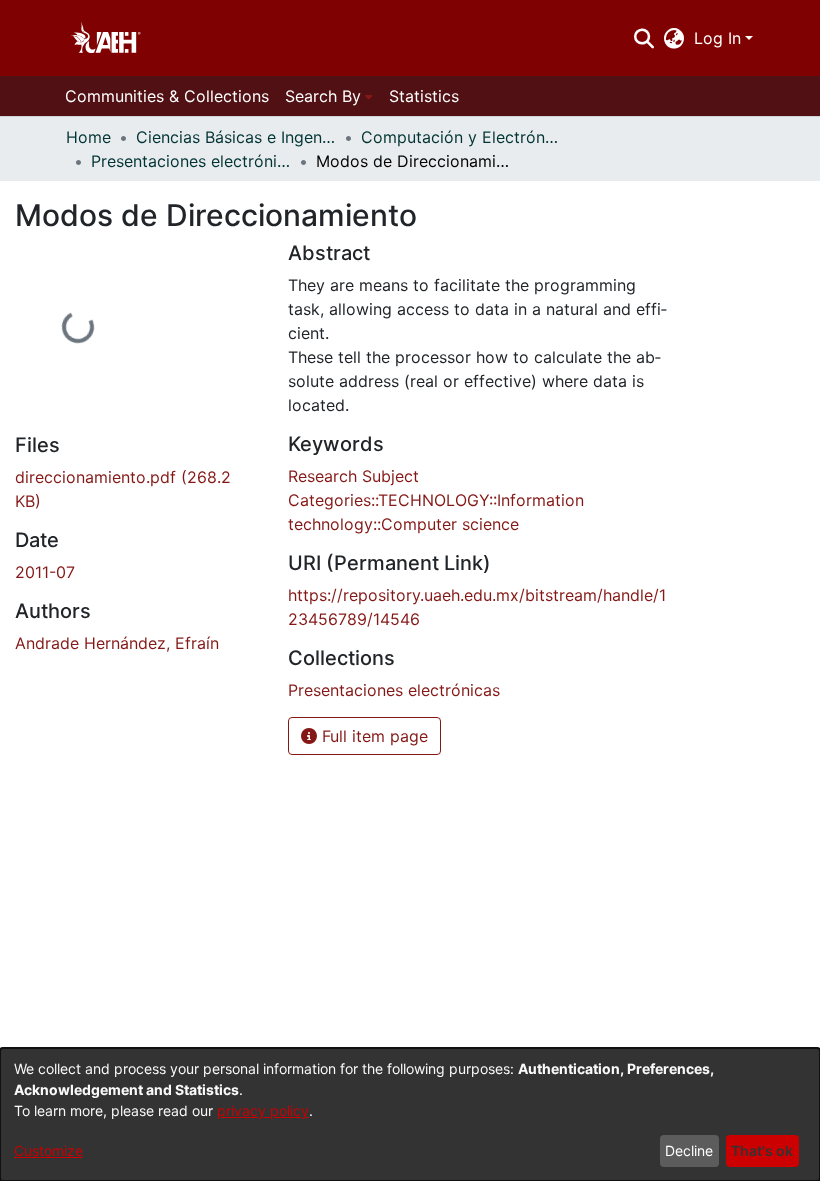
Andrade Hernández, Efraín (117, 643)
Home (88, 137)
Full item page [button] (372, 736)
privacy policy (263, 1110)
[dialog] (410, 1114)
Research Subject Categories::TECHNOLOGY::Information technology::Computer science (436, 500)
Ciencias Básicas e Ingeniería (236, 137)
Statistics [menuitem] (424, 96)
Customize (48, 1150)
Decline (689, 1150)
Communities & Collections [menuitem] (167, 96)
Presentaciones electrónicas (191, 161)
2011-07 (45, 572)
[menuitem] (674, 38)
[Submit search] (643, 38)
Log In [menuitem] (717, 38)
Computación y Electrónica (461, 137)
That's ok (762, 1150)
